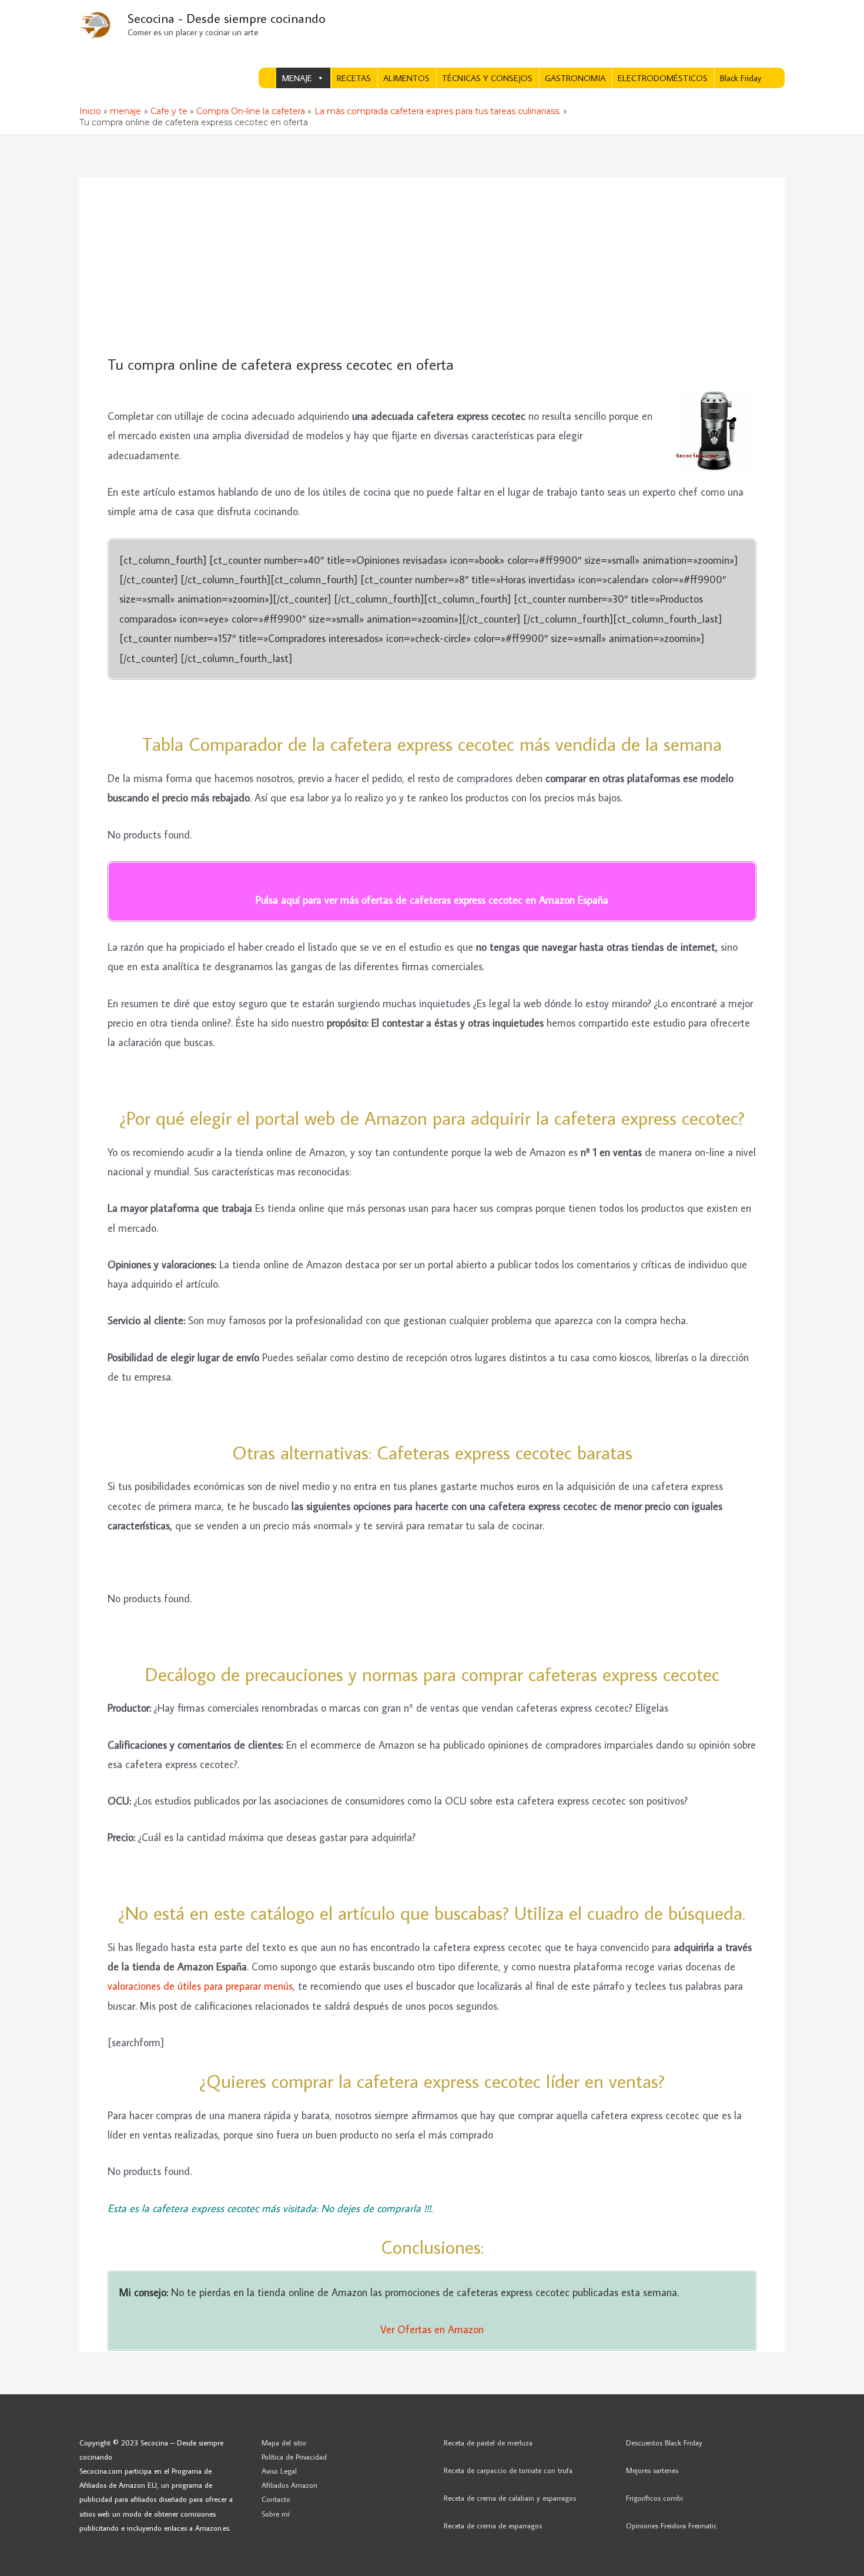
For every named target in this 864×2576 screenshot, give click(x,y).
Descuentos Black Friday (664, 2443)
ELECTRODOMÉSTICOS (663, 78)
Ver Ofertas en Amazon (432, 2329)
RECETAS (354, 78)
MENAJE (297, 78)
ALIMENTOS (406, 78)
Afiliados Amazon (289, 2485)
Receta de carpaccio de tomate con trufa (508, 2470)
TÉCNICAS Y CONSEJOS (487, 78)
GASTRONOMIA (575, 78)
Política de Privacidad (294, 2457)
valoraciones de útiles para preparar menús (200, 1986)
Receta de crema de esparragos (493, 2525)
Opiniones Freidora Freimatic (672, 2525)
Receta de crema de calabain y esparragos (510, 2498)
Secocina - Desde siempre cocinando (227, 18)
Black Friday (741, 78)
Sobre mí (276, 2514)
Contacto (276, 2499)
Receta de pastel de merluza (488, 2443)
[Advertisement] (432, 267)
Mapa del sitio (284, 2443)
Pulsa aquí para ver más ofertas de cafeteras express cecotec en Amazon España (432, 900)
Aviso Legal (279, 2471)
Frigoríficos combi (654, 2498)
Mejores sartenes (652, 2470)
